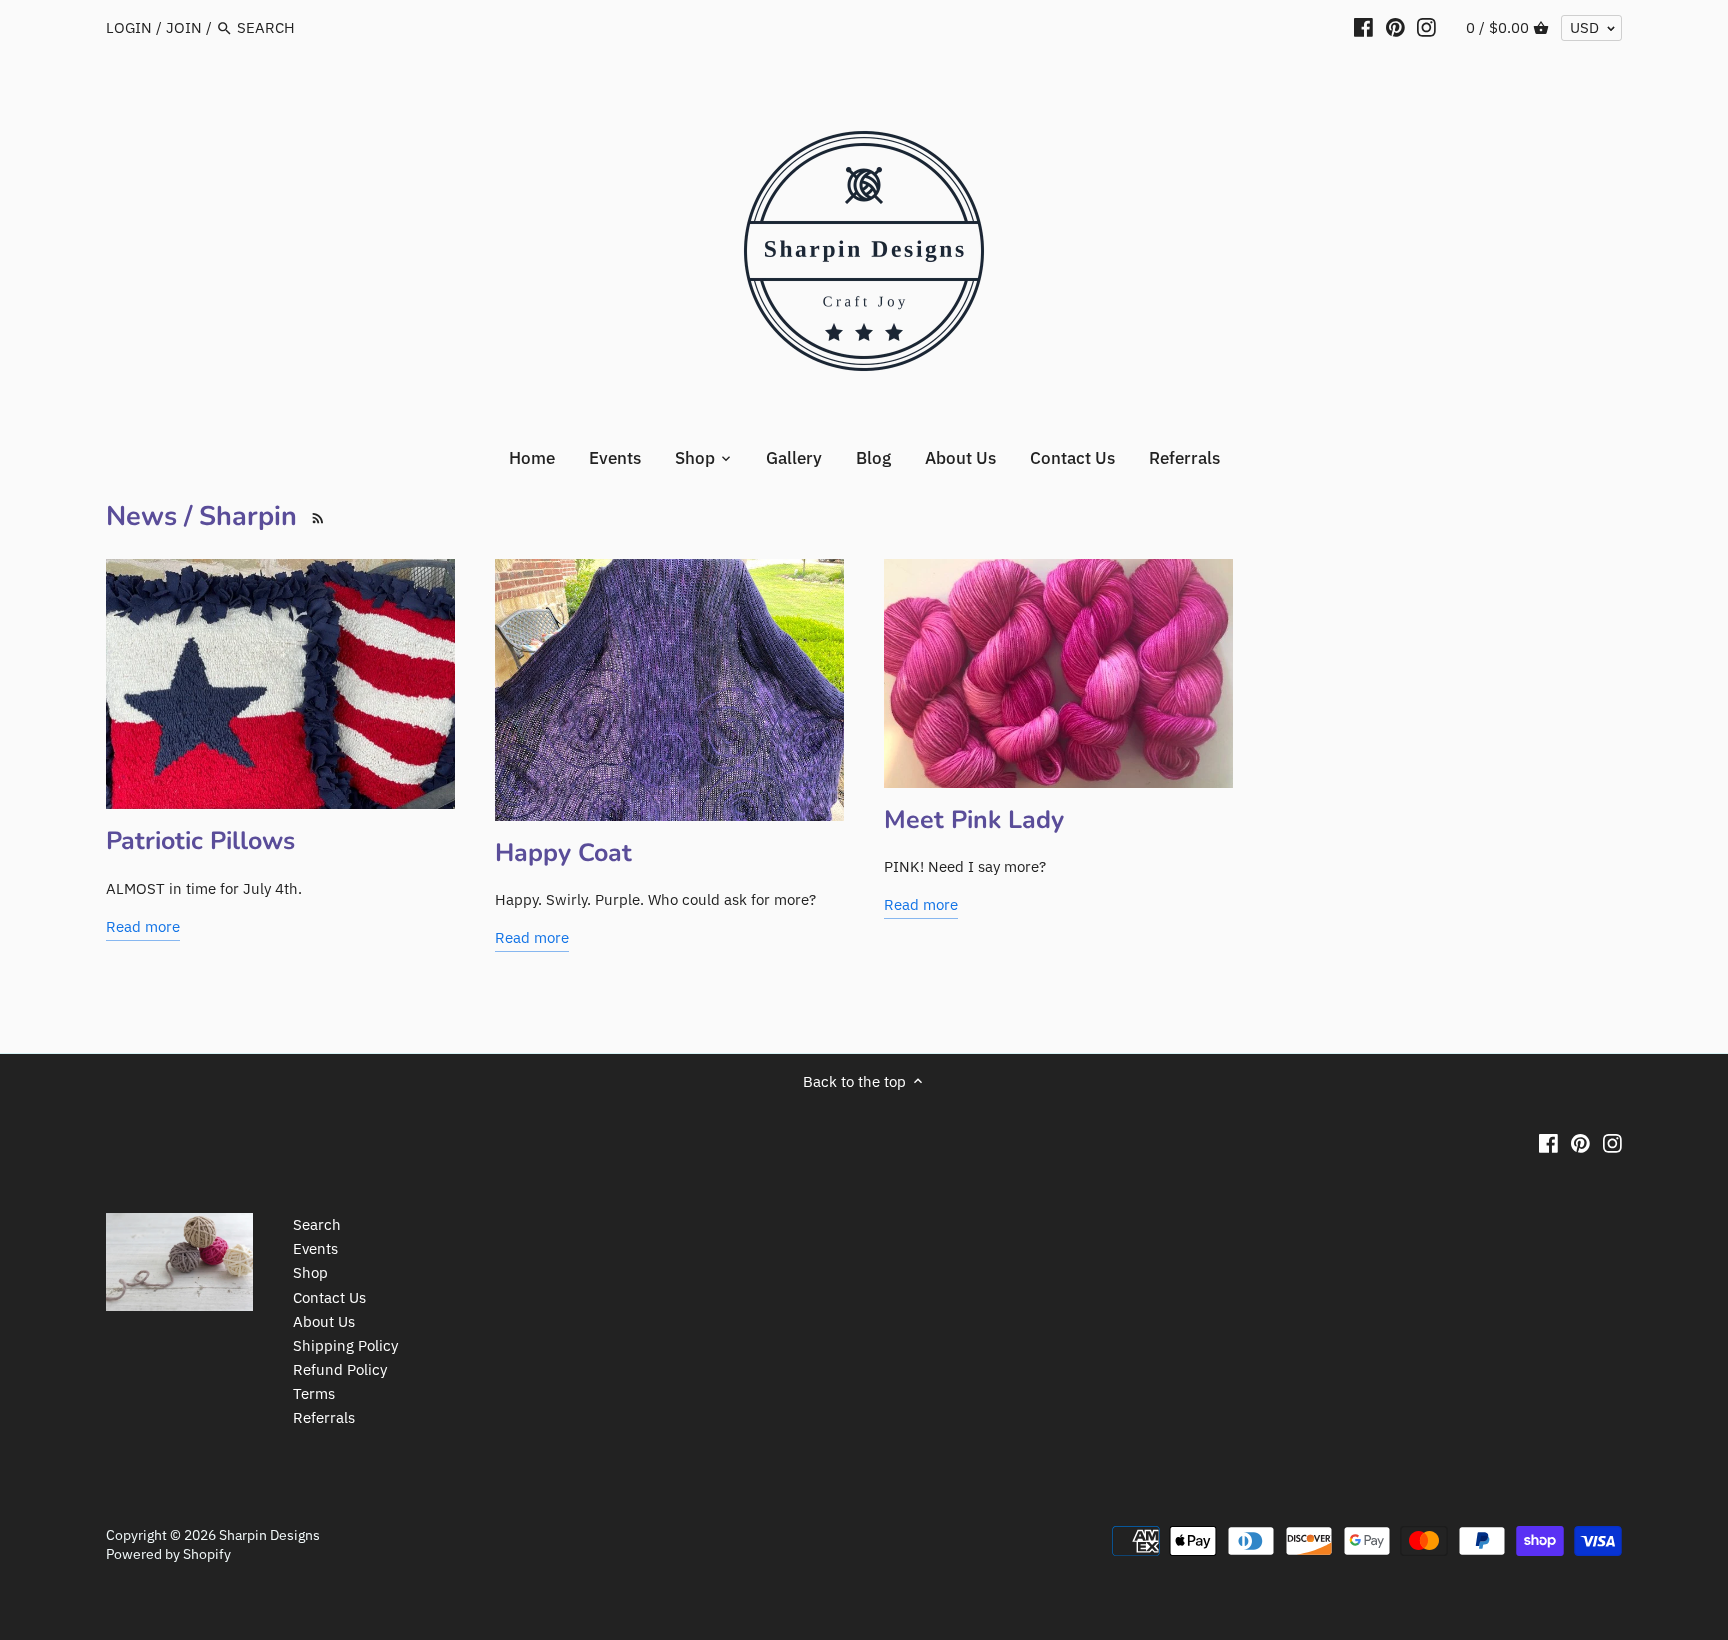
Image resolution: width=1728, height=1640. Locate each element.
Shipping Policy (345, 1345)
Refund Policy (340, 1369)
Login (129, 27)
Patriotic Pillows (200, 841)
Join (184, 27)
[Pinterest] (1395, 27)
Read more (143, 926)
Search (317, 1224)
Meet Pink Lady (974, 820)
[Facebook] (1363, 27)
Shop (310, 1272)
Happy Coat (563, 853)
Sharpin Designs (269, 1535)
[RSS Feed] (314, 516)
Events (315, 1248)
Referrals (324, 1417)
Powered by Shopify (168, 1554)
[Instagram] (1426, 27)
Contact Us (329, 1297)
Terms (314, 1393)
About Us (324, 1321)
